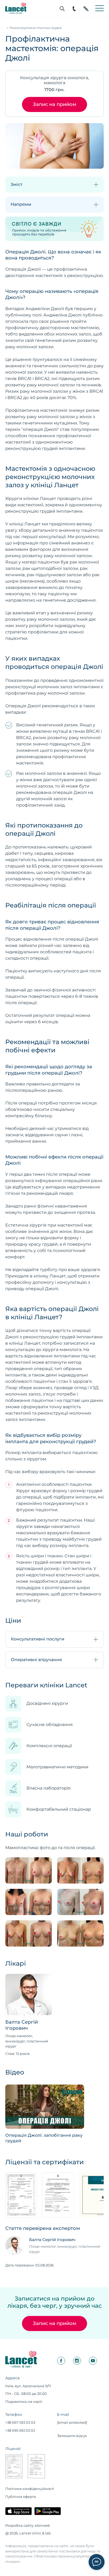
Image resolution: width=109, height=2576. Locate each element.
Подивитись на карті (24, 2401)
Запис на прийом (54, 104)
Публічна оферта (21, 2497)
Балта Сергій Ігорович (22, 2025)
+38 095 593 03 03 (20, 2430)
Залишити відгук (72, 2436)
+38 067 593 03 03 (20, 2422)
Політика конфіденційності (30, 2489)
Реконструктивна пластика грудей (36, 28)
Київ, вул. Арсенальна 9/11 (28, 2386)
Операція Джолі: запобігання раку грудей (44, 2138)
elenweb (42, 2525)
